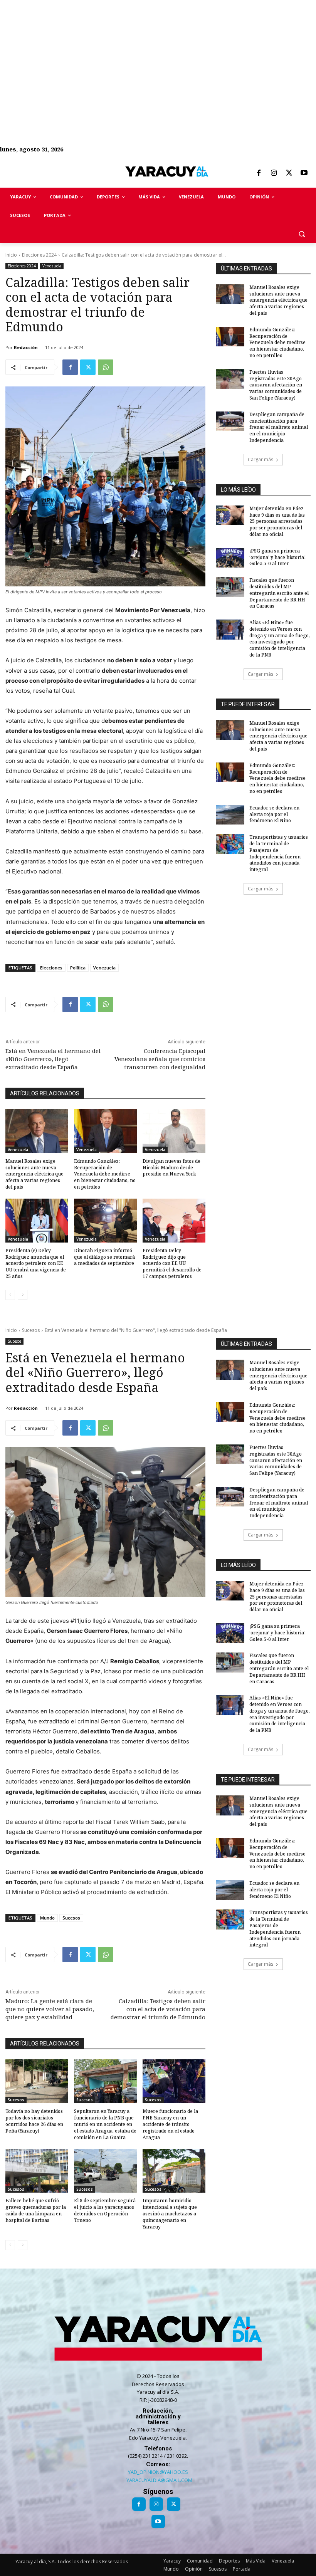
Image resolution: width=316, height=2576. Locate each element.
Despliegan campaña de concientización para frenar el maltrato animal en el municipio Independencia (279, 427)
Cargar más (261, 459)
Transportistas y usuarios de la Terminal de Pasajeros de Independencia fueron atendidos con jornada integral (279, 853)
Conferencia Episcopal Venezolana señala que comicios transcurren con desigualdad (160, 1059)
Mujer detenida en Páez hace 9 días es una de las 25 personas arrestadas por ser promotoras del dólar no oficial (277, 521)
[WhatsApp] (106, 367)
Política (78, 968)
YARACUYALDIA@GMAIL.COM (159, 2480)
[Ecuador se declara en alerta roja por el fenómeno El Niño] (230, 815)
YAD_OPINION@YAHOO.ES (158, 2472)
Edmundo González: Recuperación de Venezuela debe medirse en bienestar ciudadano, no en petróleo (105, 1174)
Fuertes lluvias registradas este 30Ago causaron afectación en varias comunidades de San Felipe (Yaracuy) (276, 385)
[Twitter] (289, 173)
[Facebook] (259, 173)
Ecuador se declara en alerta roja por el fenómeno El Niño (274, 814)
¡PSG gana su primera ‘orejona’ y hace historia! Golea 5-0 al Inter (277, 557)
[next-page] (23, 1295)
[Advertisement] (158, 54)
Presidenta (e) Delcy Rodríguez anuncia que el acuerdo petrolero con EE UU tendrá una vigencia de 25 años (36, 1263)
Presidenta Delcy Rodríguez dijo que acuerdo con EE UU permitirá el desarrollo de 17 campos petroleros (172, 1263)
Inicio (11, 255)
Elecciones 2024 (39, 255)
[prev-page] (10, 1295)
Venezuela (52, 266)
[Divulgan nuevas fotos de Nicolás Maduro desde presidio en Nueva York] (174, 1131)
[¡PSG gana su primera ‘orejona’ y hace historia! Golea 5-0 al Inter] (230, 558)
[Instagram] (274, 173)
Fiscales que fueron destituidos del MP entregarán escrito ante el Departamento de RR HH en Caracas (279, 593)
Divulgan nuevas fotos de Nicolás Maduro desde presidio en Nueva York (171, 1168)
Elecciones (51, 968)
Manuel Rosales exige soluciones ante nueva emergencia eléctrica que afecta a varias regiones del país (34, 1174)
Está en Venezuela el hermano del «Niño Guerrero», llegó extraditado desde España (53, 1059)
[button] (302, 234)
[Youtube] (304, 173)
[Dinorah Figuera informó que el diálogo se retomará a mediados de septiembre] (105, 1221)
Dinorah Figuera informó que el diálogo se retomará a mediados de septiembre (104, 1257)
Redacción (26, 347)
